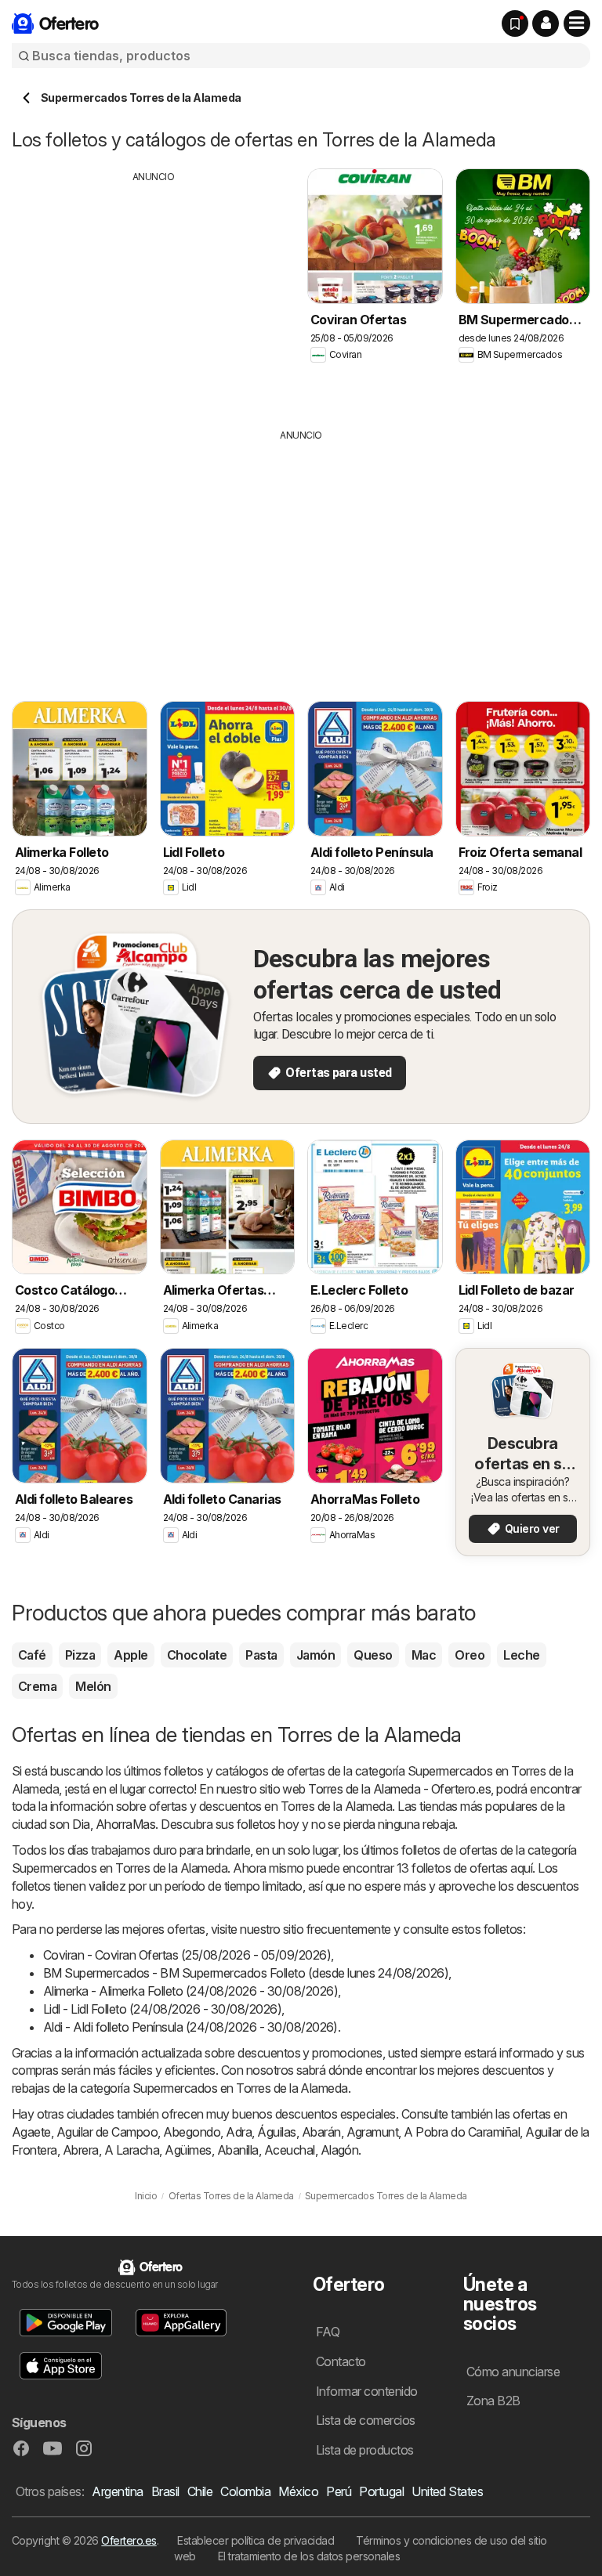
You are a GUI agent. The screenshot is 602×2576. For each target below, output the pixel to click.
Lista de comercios (366, 2420)
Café (32, 1655)
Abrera (81, 2150)
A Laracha (132, 2150)
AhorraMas (125, 1824)
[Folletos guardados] (515, 23)
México (298, 2491)
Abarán (321, 2132)
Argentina (117, 2491)
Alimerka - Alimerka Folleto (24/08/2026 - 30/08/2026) (190, 1991)
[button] (546, 23)
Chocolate (197, 1655)
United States (447, 2491)
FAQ (328, 2332)
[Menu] (577, 23)
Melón (93, 1686)
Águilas (276, 2132)
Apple (131, 1655)
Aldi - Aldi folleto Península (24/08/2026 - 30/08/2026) (190, 2027)
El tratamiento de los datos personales (309, 2556)
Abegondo (192, 2132)
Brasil (165, 2491)
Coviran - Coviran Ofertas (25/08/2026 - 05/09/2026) (187, 1955)
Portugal (381, 2491)
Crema (37, 1686)
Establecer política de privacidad (256, 2540)
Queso (373, 1655)
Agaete (31, 2132)
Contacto (341, 2361)
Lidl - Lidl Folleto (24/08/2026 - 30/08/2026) (162, 2009)
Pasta (261, 1655)
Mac (424, 1655)
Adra (239, 2132)
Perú (339, 2491)
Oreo (470, 1655)
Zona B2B (493, 2401)
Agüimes (188, 2150)
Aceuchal (290, 2150)
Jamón (316, 1655)
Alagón (340, 2150)
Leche (521, 1655)
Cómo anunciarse (513, 2372)
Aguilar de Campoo (107, 2132)
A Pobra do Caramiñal (462, 2132)
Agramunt (373, 2132)
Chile (200, 2491)
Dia (81, 1824)
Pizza (80, 1655)
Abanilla (238, 2150)
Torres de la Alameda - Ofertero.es (399, 1789)
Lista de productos (365, 2450)
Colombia (245, 2491)
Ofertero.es (129, 2540)
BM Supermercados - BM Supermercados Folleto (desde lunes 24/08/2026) (246, 1973)
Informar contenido (367, 2391)
